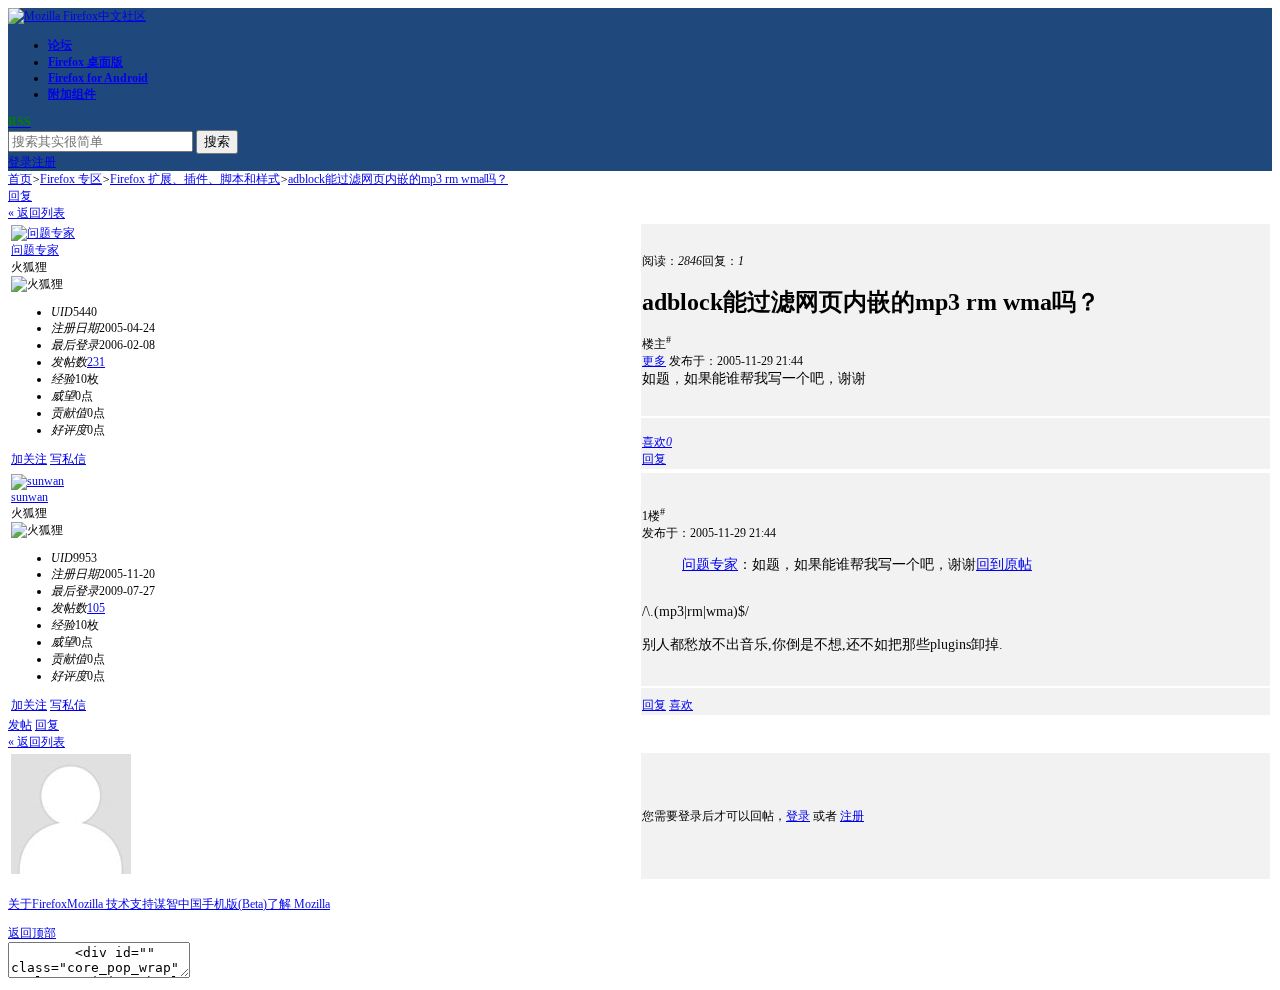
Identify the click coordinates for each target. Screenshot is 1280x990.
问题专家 (35, 250)
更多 (654, 361)
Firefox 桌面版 (85, 62)
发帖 (20, 725)
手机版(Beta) (234, 904)
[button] (657, 442)
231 (96, 362)
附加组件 (72, 94)
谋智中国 (178, 904)
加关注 (29, 459)
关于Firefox (37, 904)
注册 (44, 162)
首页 (20, 179)
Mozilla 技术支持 (110, 904)
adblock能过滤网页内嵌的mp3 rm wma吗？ (398, 179)
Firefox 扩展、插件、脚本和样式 (195, 179)
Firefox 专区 (71, 179)
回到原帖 (1004, 564)
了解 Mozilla (298, 904)
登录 (20, 162)
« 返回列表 (36, 213)
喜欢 (681, 705)
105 (96, 608)
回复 (20, 196)
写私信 (68, 459)
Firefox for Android (98, 78)
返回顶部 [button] (32, 933)
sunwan (29, 497)
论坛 (60, 45)
